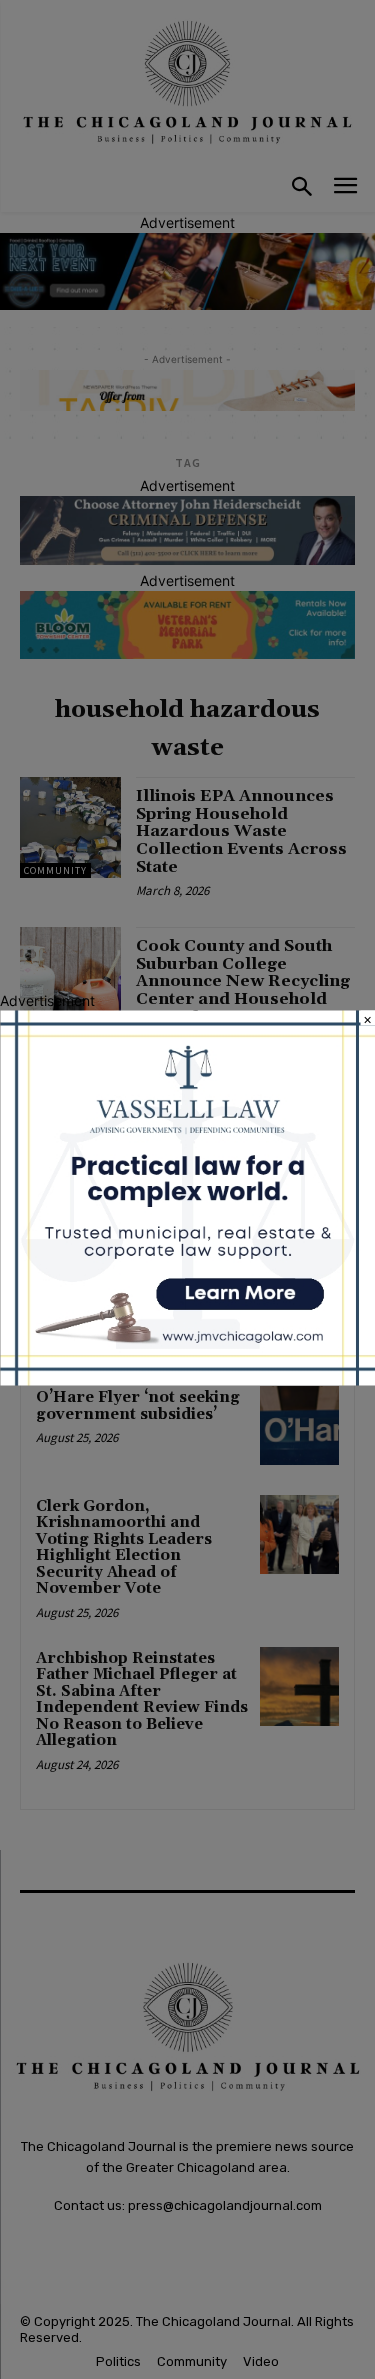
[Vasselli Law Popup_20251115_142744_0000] (187, 1379)
